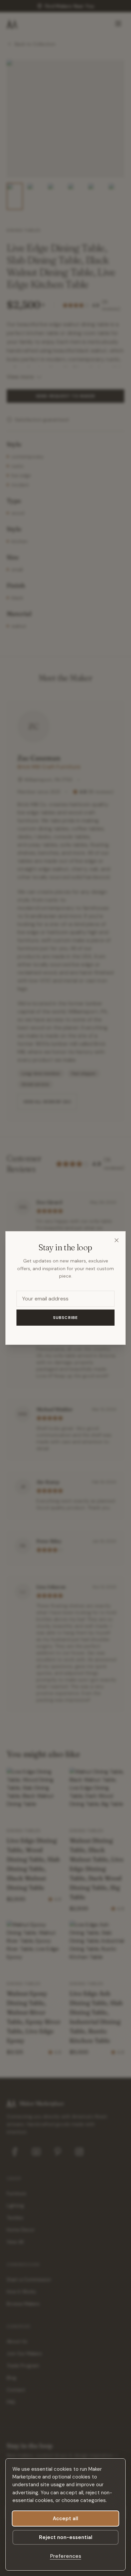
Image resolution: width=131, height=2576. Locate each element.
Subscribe (66, 1318)
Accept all (65, 2519)
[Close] (117, 1240)
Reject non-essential (66, 2537)
